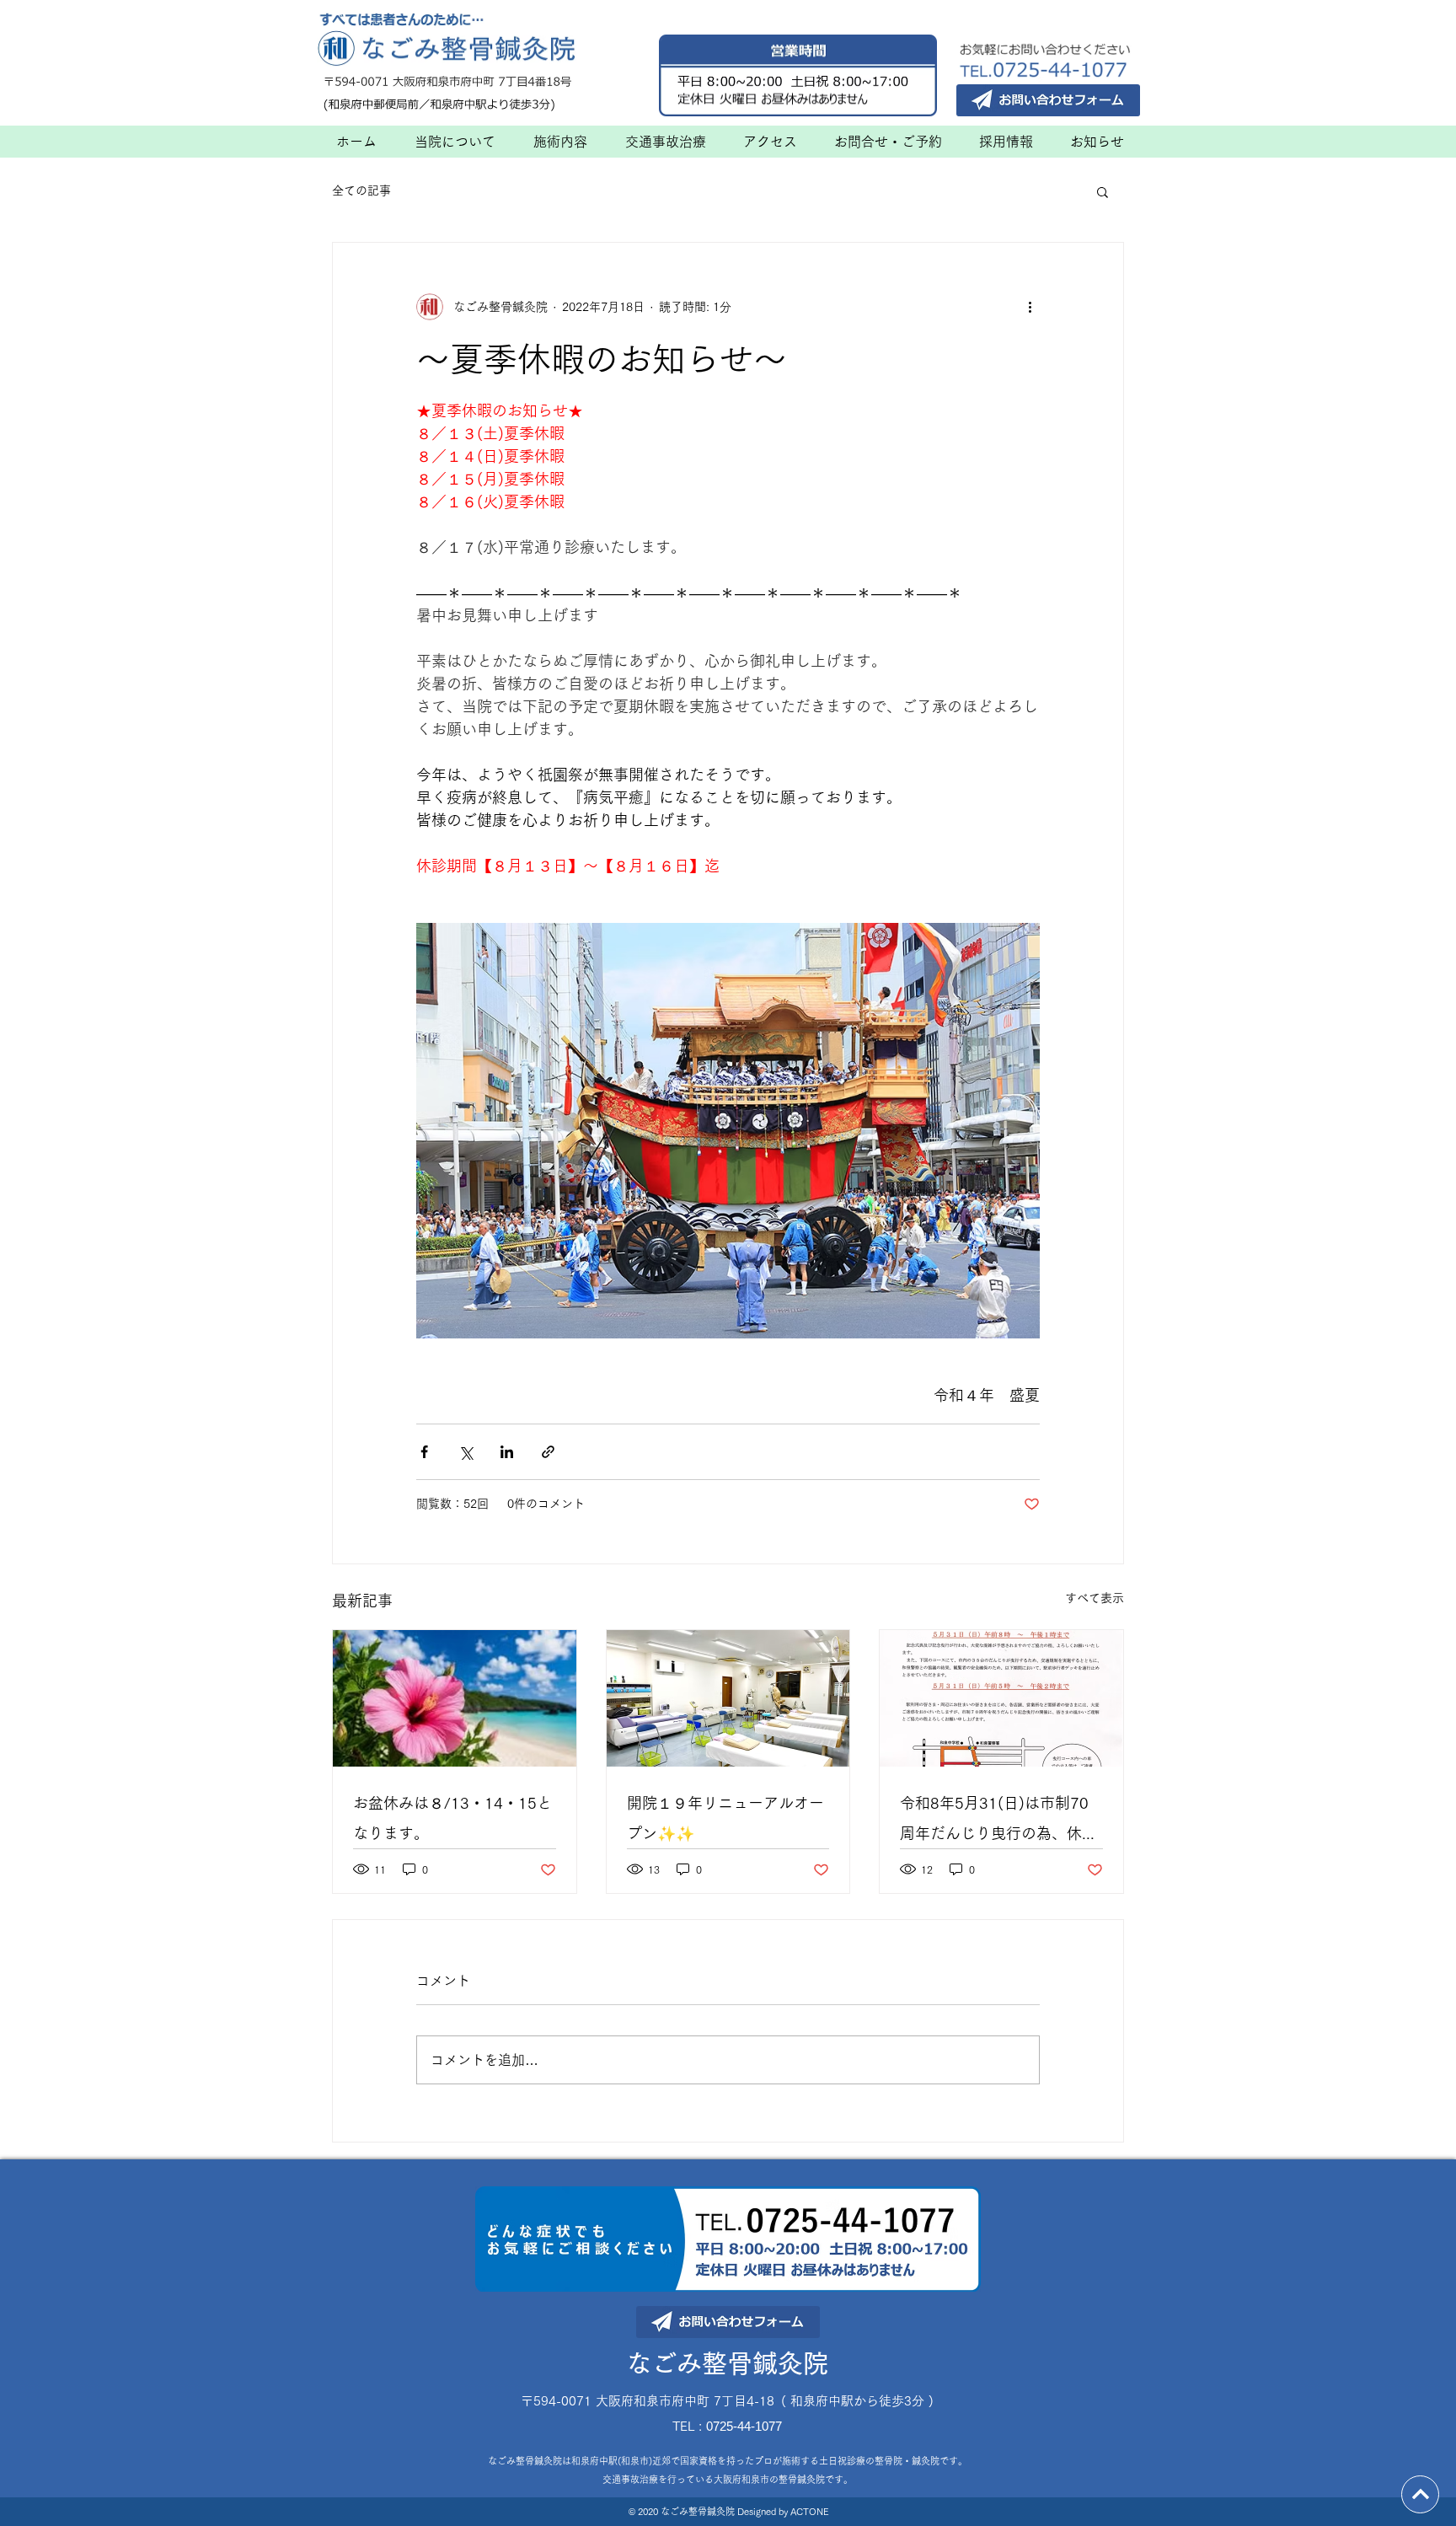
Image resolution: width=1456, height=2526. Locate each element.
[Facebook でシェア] (424, 1452)
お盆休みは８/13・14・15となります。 (452, 1818)
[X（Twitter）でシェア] (466, 1452)
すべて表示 (1095, 1598)
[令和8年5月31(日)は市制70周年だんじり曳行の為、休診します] (1001, 1698)
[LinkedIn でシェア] (507, 1452)
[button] (1103, 191)
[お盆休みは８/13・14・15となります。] (455, 1698)
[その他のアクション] (1030, 307)
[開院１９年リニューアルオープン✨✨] (728, 1698)
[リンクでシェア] (548, 1452)
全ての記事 (361, 190)
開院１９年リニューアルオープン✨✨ (725, 1818)
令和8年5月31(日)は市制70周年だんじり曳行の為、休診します (998, 1822)
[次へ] (1420, 2494)
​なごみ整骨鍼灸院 (727, 2363)
